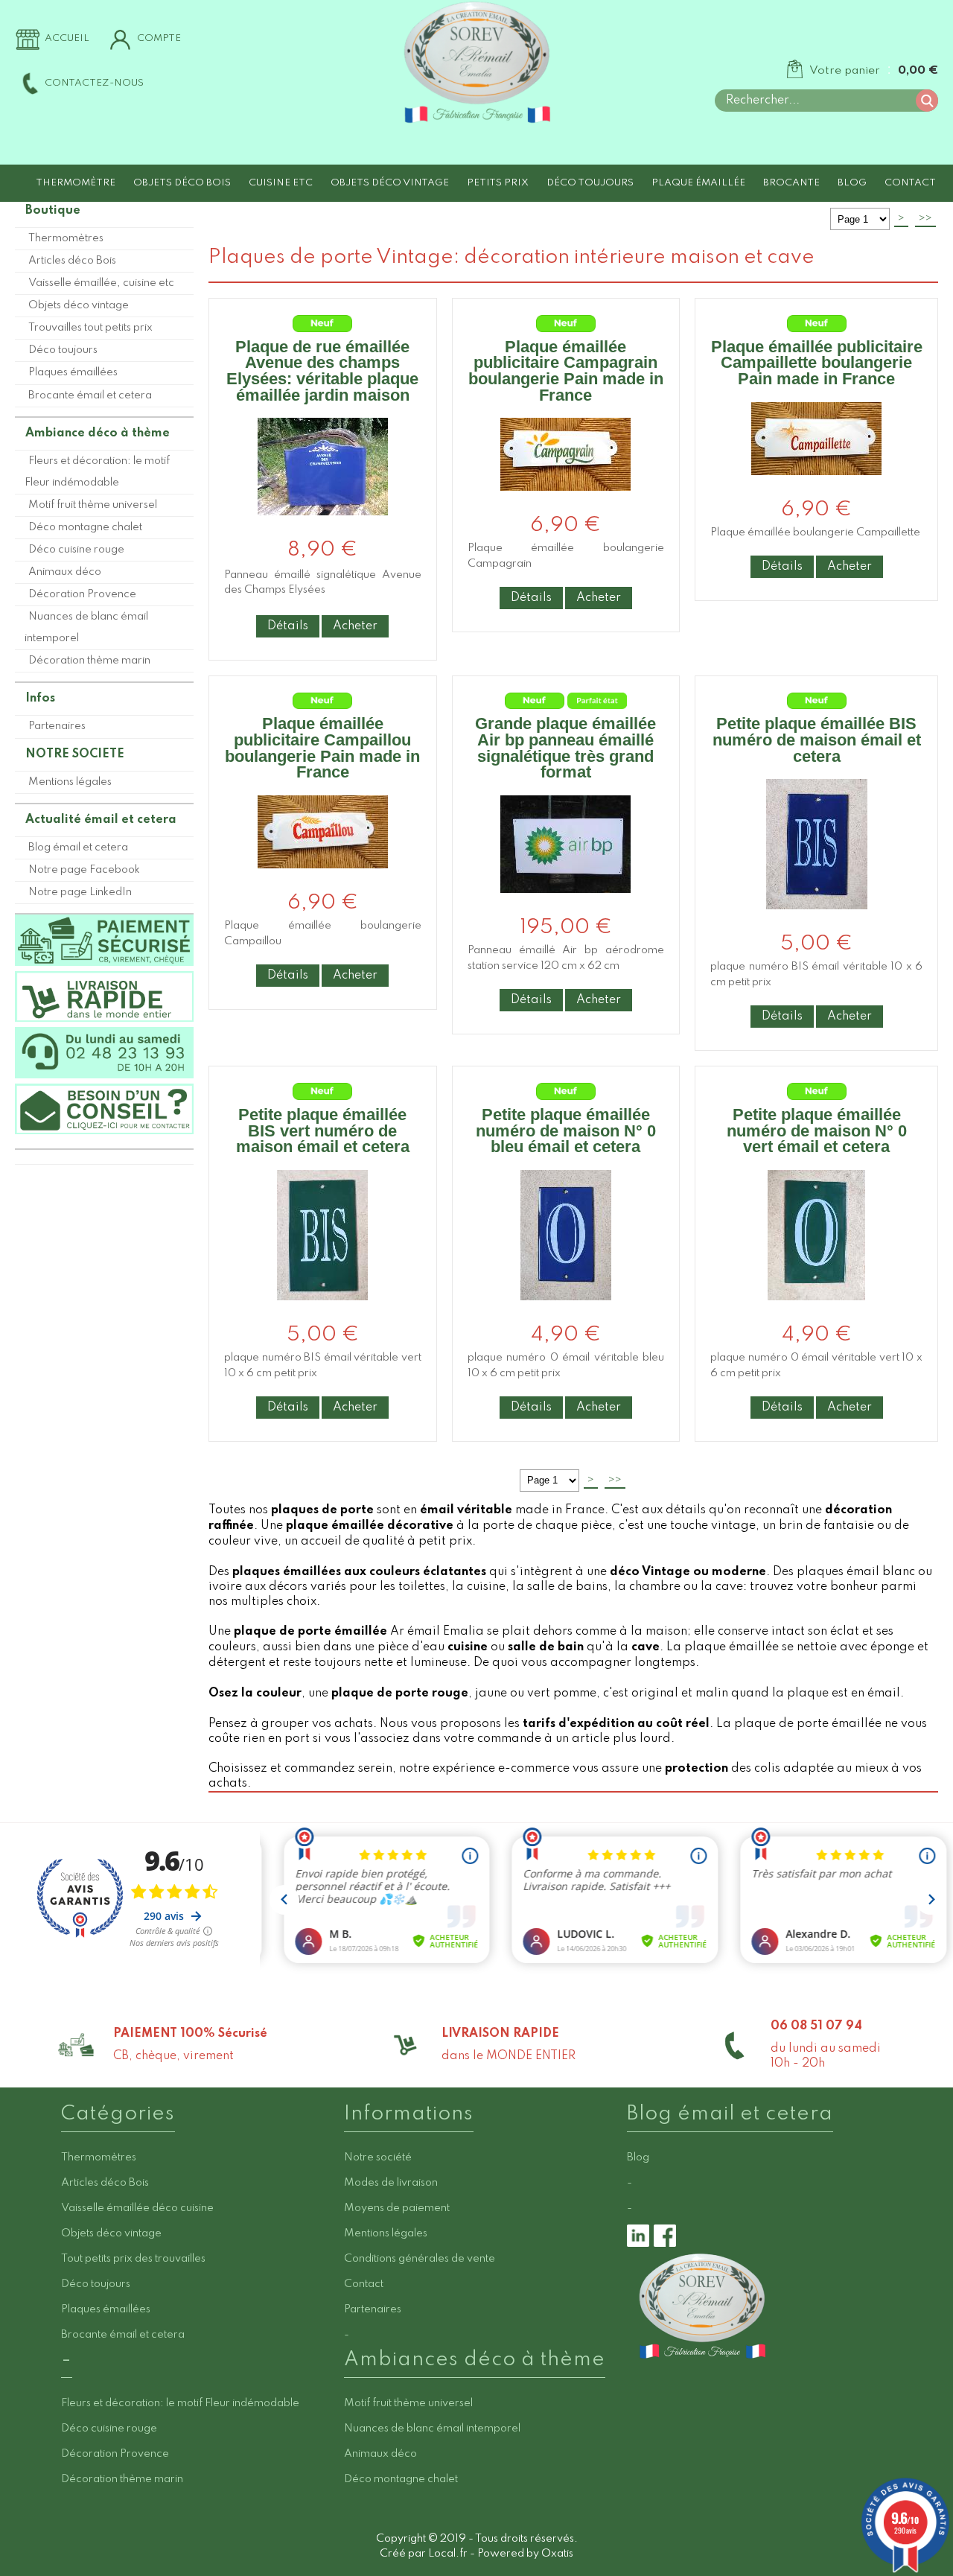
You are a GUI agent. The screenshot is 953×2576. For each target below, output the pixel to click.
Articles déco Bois (72, 261)
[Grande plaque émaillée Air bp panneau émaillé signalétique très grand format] (565, 905)
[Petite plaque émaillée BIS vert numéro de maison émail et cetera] (322, 1313)
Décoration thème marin (89, 661)
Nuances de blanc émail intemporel (86, 627)
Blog (852, 183)
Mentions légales (70, 782)
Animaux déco (65, 572)
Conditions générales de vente (420, 2259)
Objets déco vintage (390, 183)
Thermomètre (76, 183)
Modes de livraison (391, 2183)
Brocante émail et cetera (90, 395)
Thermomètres (66, 238)
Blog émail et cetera (78, 847)
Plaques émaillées (73, 372)
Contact (910, 183)
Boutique (53, 211)
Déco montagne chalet (85, 527)
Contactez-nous (94, 83)
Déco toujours (590, 183)
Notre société (378, 2157)
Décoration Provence (82, 594)
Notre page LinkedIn (80, 892)
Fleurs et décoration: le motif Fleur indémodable (97, 472)
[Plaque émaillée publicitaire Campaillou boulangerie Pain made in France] (323, 881)
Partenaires (57, 726)
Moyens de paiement (397, 2208)
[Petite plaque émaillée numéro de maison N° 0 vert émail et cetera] (816, 1313)
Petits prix (498, 183)
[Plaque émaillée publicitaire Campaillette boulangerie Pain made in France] (816, 487)
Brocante (791, 183)
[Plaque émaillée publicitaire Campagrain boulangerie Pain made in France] (565, 503)
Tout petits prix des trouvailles (133, 2259)
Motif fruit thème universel (93, 505)
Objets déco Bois (182, 183)
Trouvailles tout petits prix (90, 328)
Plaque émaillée (698, 183)
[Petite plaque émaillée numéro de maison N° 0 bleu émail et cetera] (566, 1313)
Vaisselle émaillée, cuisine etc (101, 283)
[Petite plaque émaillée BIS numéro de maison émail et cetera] (817, 922)
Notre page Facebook (84, 870)
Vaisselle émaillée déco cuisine (137, 2208)
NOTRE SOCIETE (75, 754)
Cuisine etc (281, 183)
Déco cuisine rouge (76, 550)
